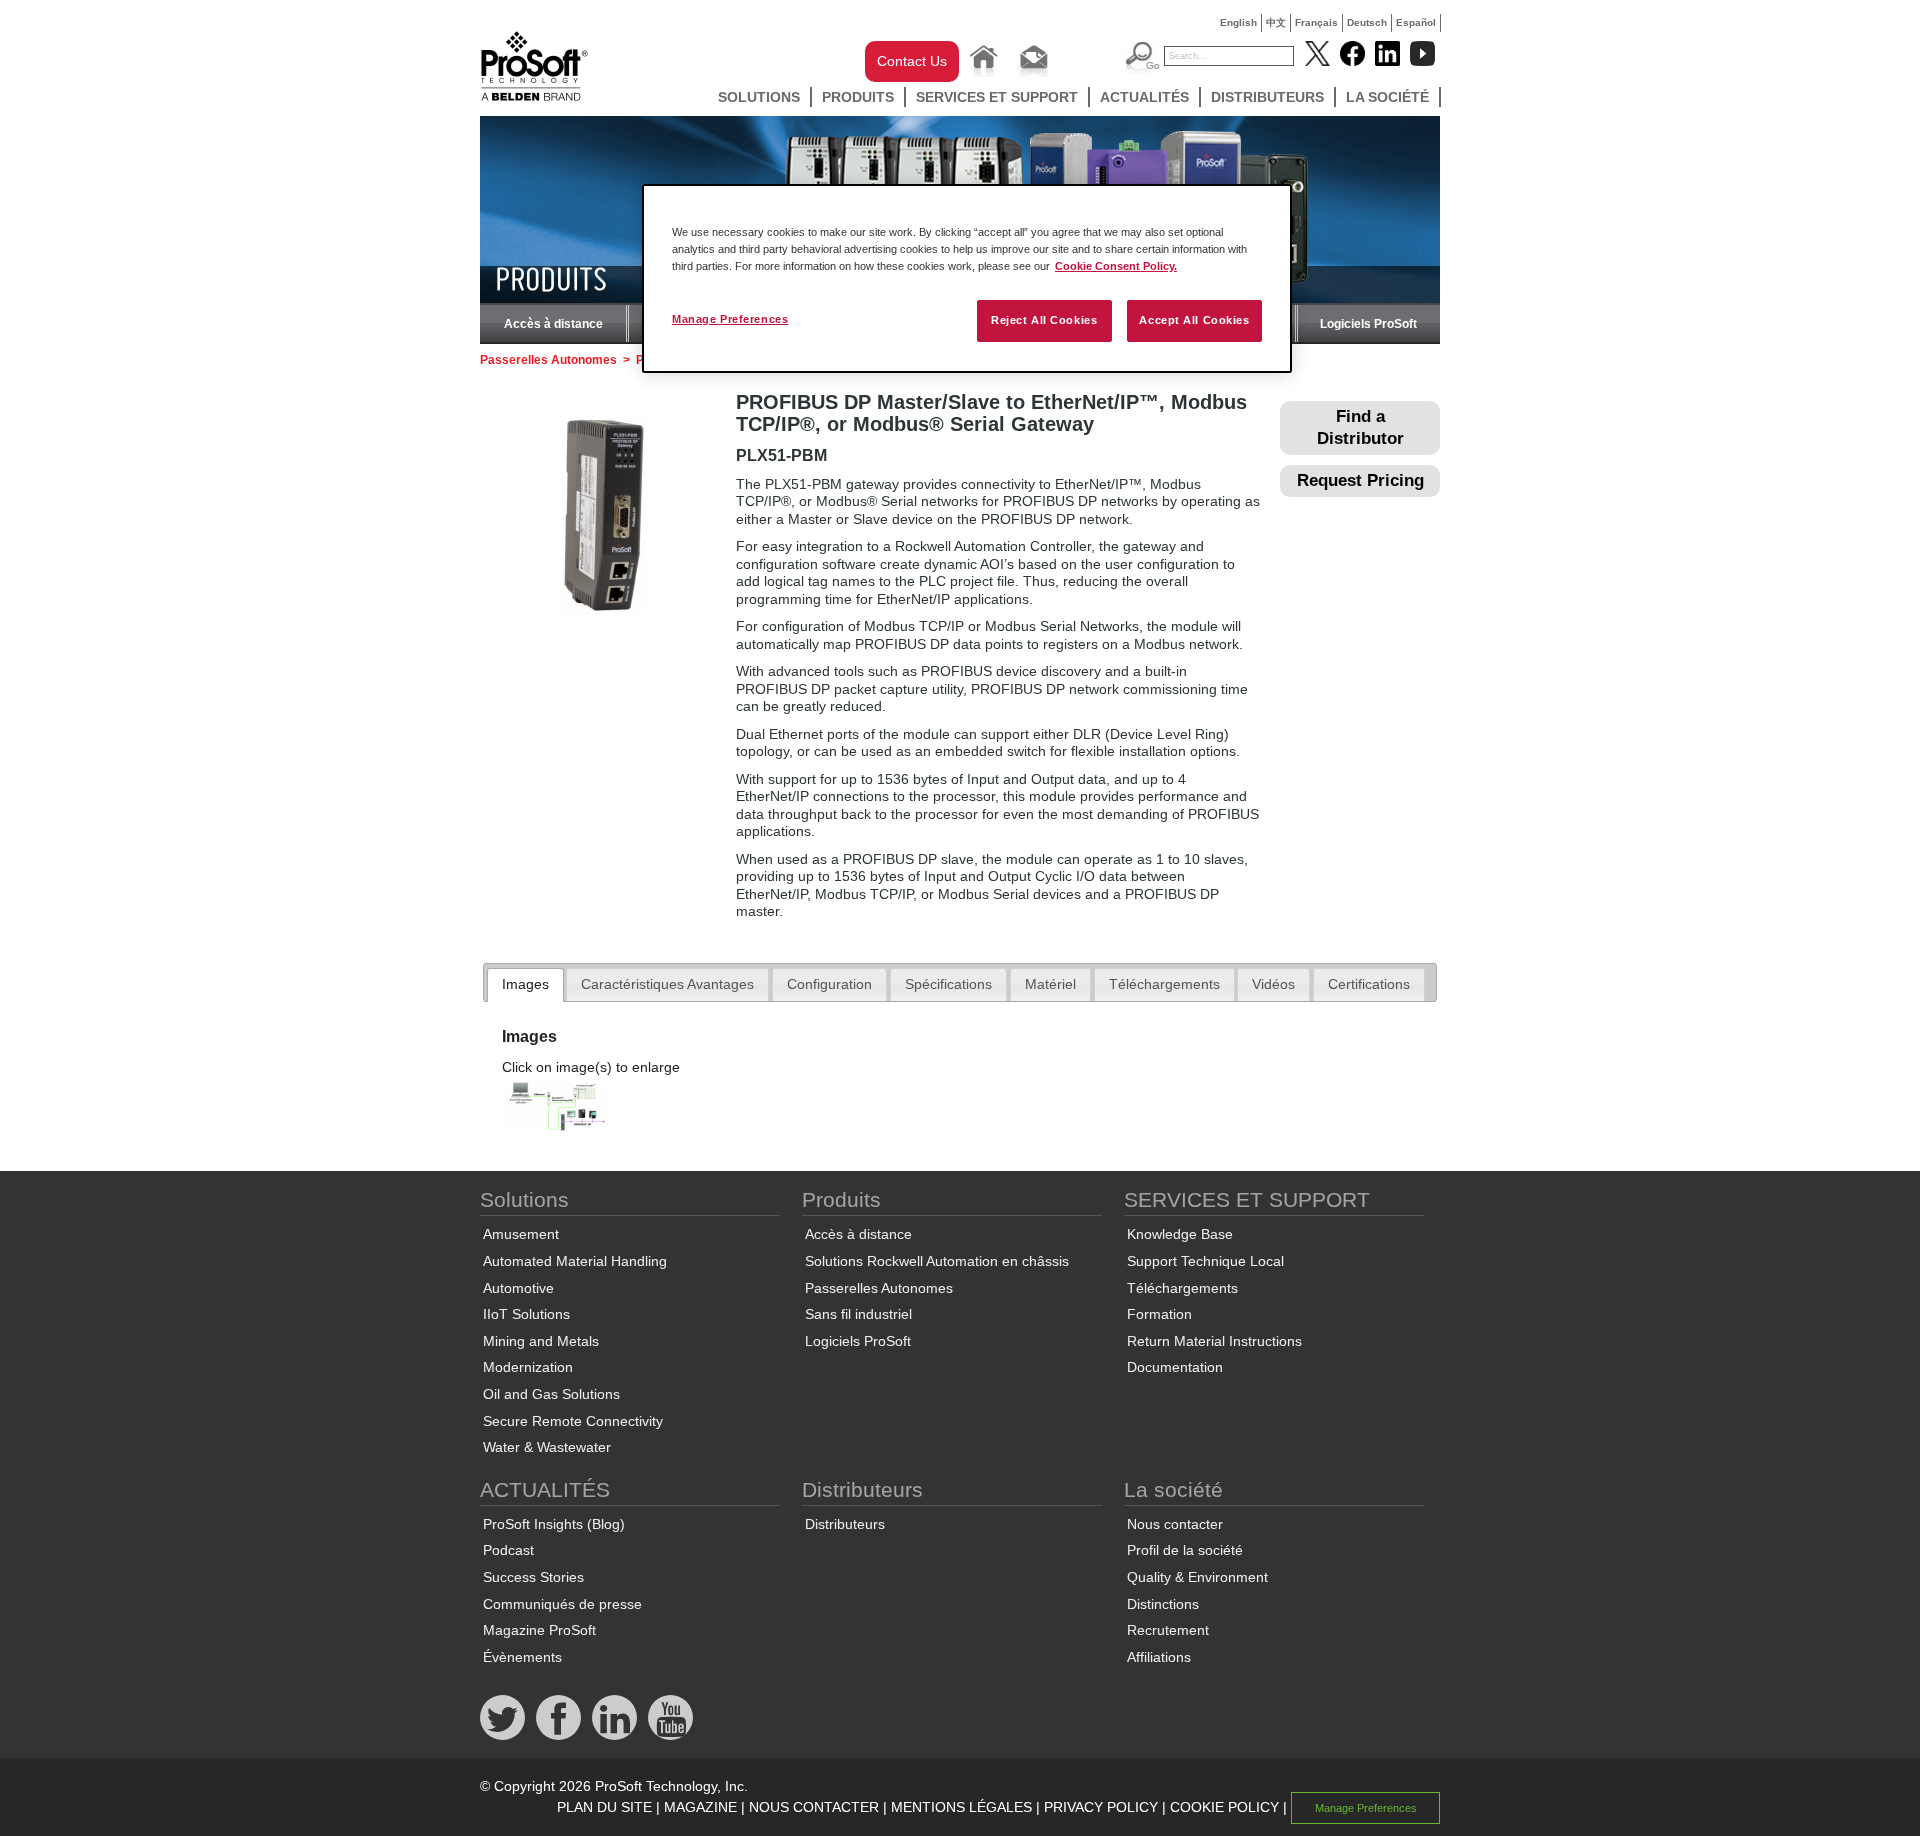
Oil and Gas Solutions (551, 1394)
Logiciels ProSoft (1368, 324)
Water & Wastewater (547, 1447)
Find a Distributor (1360, 427)
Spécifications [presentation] (948, 984)
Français (1316, 22)
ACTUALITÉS (1144, 97)
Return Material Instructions (1214, 1341)
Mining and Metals (541, 1341)
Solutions (759, 97)
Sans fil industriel (858, 1314)
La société (1387, 97)
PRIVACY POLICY (1101, 1807)
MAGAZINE (700, 1807)
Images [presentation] (525, 984)
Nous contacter (1175, 1524)
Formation (1159, 1314)
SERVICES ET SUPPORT (997, 97)
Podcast (508, 1550)
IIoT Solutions (526, 1314)
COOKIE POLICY (1224, 1807)
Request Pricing (1360, 480)
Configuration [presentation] (829, 984)
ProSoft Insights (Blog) (554, 1524)
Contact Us (912, 61)
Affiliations (1159, 1657)
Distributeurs (1267, 97)
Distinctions (1163, 1604)
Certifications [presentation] (1369, 984)
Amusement (521, 1234)
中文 (1276, 22)
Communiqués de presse (562, 1604)
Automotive (518, 1288)
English (1238, 22)
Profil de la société (1185, 1550)
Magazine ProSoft (539, 1630)
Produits (858, 97)
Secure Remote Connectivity (573, 1421)
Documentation (1175, 1367)
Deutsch (1367, 22)
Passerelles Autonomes (548, 360)
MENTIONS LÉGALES (961, 1807)
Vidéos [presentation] (1273, 984)
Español (1416, 22)
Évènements (522, 1657)
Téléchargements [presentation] (1164, 984)
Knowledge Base (1180, 1234)
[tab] (525, 985)
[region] (967, 278)
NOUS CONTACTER (814, 1807)
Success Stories (533, 1577)
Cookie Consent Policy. (1116, 266)
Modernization (528, 1367)
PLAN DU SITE (604, 1807)
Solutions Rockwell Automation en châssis (937, 1261)
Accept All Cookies (1194, 320)
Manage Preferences (730, 319)
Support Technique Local (1205, 1261)
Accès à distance (553, 324)
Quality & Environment (1197, 1577)
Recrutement (1168, 1630)
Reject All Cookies (1044, 320)
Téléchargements (1182, 1288)
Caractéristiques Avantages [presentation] (667, 984)
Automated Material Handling (575, 1261)
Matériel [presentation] (1050, 984)
